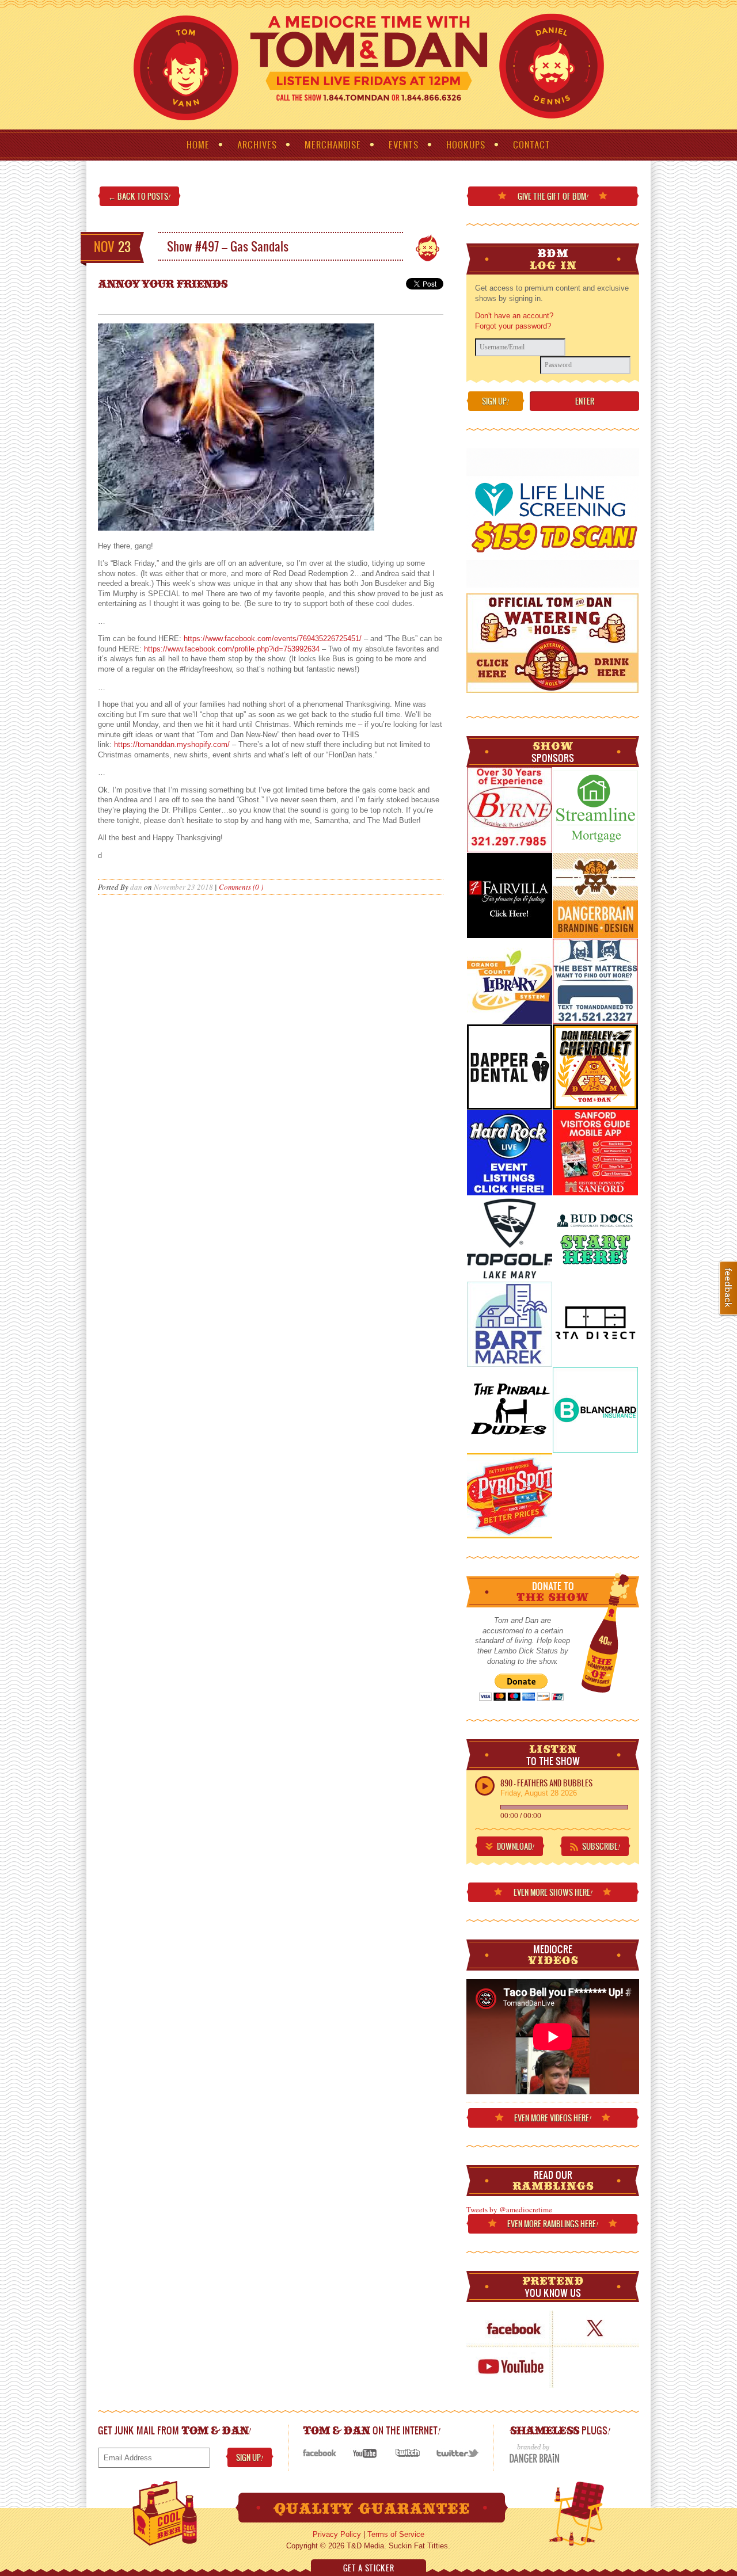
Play (485, 1786)
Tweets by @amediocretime (509, 2209)
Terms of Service (396, 2534)
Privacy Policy (337, 2534)
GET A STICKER (368, 2568)
